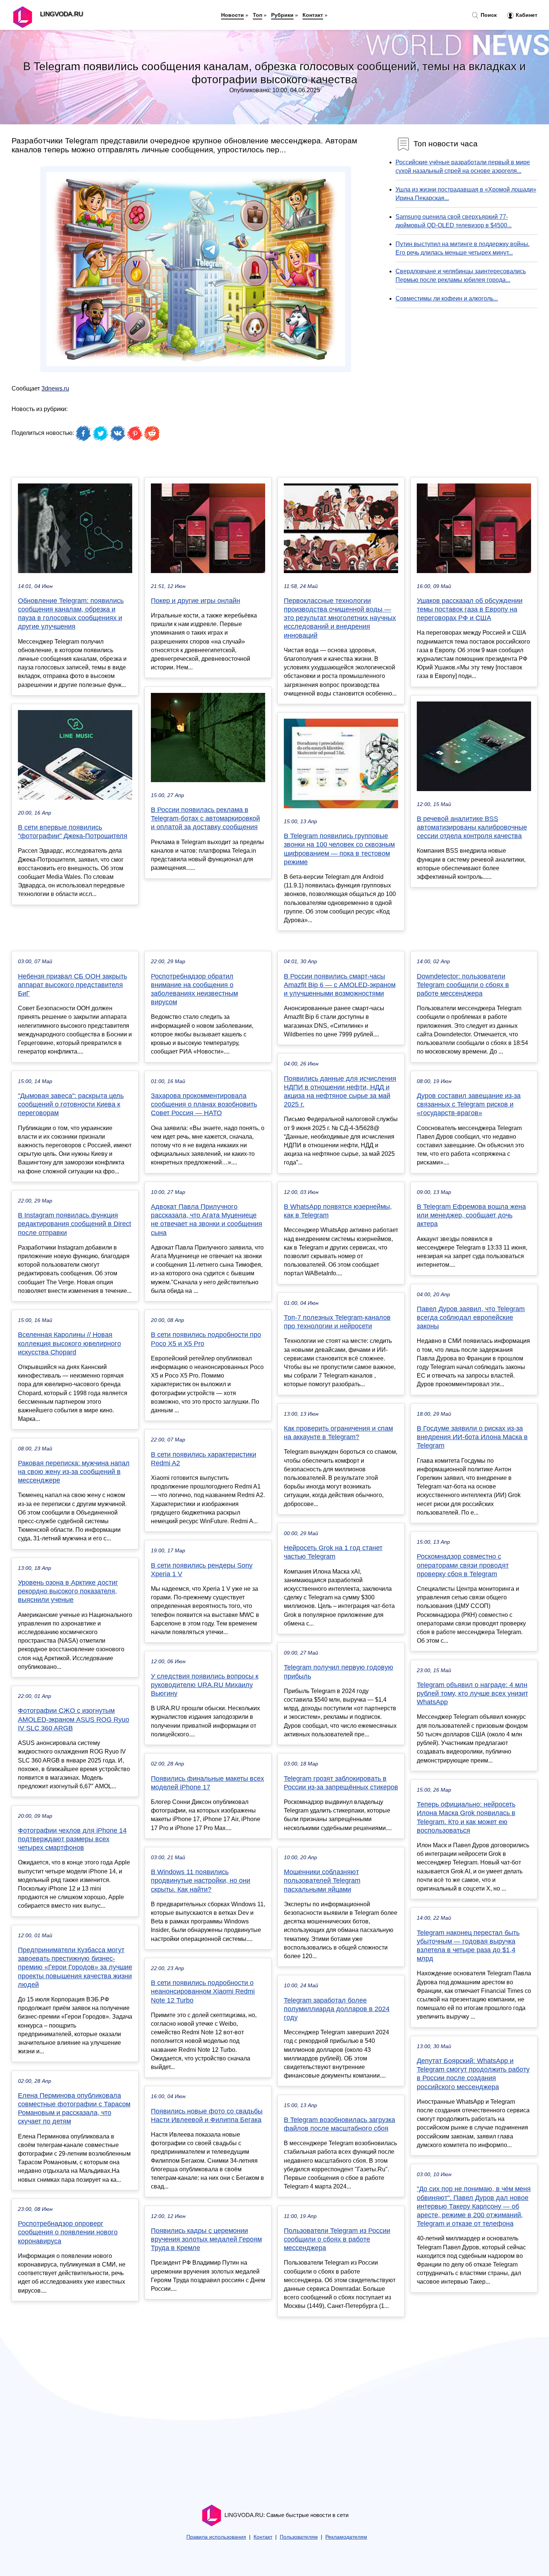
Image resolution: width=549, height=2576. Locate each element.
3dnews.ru (55, 388)
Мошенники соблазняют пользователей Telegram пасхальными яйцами (322, 1880)
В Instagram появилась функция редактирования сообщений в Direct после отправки (75, 1224)
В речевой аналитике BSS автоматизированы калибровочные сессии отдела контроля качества (472, 827)
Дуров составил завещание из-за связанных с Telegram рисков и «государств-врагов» (469, 1104)
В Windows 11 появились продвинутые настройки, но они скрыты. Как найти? (201, 1880)
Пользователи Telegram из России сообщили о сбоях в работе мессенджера (337, 2239)
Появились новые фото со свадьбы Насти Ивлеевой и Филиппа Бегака (207, 2115)
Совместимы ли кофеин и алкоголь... (447, 298)
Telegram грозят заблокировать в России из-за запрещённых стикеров (341, 1783)
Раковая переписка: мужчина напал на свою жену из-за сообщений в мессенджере (74, 1472)
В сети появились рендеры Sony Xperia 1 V (202, 1570)
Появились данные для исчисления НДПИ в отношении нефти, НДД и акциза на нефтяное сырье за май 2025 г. (340, 1092)
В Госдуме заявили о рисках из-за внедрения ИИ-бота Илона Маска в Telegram (472, 1437)
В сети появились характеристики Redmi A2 (204, 1459)
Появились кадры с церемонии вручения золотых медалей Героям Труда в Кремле (206, 2239)
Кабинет (526, 15)
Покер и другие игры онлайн (196, 601)
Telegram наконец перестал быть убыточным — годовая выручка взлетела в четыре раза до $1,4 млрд (468, 1946)
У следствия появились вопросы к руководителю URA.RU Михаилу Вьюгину (205, 1685)
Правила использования (216, 2537)
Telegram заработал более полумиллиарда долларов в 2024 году (337, 2009)
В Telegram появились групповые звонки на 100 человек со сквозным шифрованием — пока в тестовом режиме (339, 849)
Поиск (488, 15)
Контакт (313, 15)
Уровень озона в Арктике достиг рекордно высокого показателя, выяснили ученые (68, 1591)
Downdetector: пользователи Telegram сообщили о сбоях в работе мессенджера (463, 985)
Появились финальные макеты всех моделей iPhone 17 (207, 1783)
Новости (232, 15)
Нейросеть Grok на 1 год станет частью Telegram (333, 1552)
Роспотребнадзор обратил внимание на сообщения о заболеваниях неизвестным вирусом (194, 989)
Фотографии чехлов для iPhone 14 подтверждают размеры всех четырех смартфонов (72, 1839)
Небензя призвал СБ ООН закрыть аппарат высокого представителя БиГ (72, 985)
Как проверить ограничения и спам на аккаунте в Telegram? (338, 1433)
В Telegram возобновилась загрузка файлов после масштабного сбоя (339, 2124)
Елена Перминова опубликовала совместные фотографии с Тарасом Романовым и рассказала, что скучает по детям (74, 2109)
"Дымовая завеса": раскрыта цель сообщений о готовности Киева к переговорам (71, 1104)
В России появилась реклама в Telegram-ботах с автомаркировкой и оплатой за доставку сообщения (205, 818)
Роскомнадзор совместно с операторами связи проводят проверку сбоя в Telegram (463, 1565)
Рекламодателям (346, 2537)
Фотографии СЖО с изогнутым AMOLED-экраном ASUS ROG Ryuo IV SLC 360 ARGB (74, 1719)
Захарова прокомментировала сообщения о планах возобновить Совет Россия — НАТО (204, 1104)
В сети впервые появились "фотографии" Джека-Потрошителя (73, 832)
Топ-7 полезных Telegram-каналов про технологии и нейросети (337, 1322)
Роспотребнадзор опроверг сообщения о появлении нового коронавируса (68, 2232)
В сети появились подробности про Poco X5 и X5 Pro (206, 1339)
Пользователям (299, 2537)
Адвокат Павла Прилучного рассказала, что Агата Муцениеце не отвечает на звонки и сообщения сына (207, 1220)
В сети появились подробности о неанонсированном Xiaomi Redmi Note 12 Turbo (203, 1991)
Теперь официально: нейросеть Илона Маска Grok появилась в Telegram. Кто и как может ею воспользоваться (466, 1817)
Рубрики (282, 15)
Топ (258, 15)
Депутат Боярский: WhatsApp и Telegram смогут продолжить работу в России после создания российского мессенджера (473, 2074)
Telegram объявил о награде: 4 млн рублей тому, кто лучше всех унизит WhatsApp (472, 1693)
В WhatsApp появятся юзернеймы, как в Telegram (338, 1211)
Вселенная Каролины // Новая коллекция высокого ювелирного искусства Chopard (69, 1343)
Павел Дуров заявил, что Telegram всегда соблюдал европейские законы (471, 1317)
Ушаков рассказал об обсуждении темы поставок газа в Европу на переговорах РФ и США (470, 609)
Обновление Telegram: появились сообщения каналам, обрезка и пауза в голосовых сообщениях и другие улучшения (71, 614)
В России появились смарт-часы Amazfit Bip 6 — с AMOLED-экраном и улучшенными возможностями (340, 985)
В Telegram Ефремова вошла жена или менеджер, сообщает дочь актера (471, 1215)
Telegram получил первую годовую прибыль (339, 1672)
